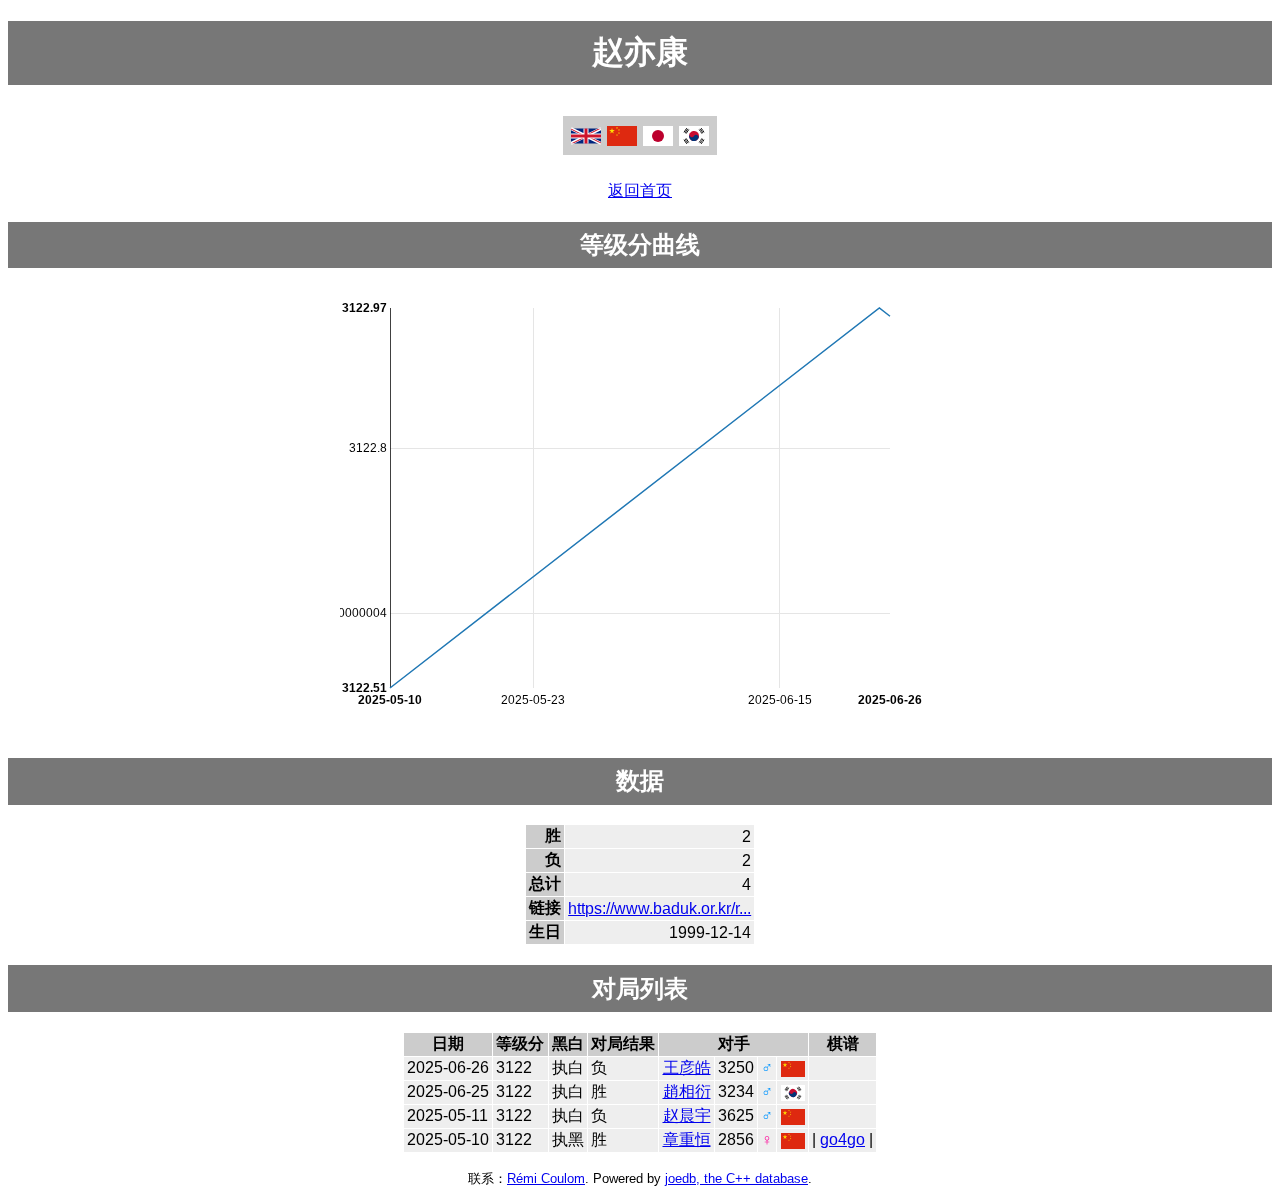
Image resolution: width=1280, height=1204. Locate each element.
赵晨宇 (687, 1115)
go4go (842, 1139)
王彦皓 (687, 1067)
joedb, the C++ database (736, 1178)
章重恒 (687, 1139)
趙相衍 (687, 1091)
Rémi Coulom (546, 1178)
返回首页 (640, 190)
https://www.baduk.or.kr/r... (659, 908)
